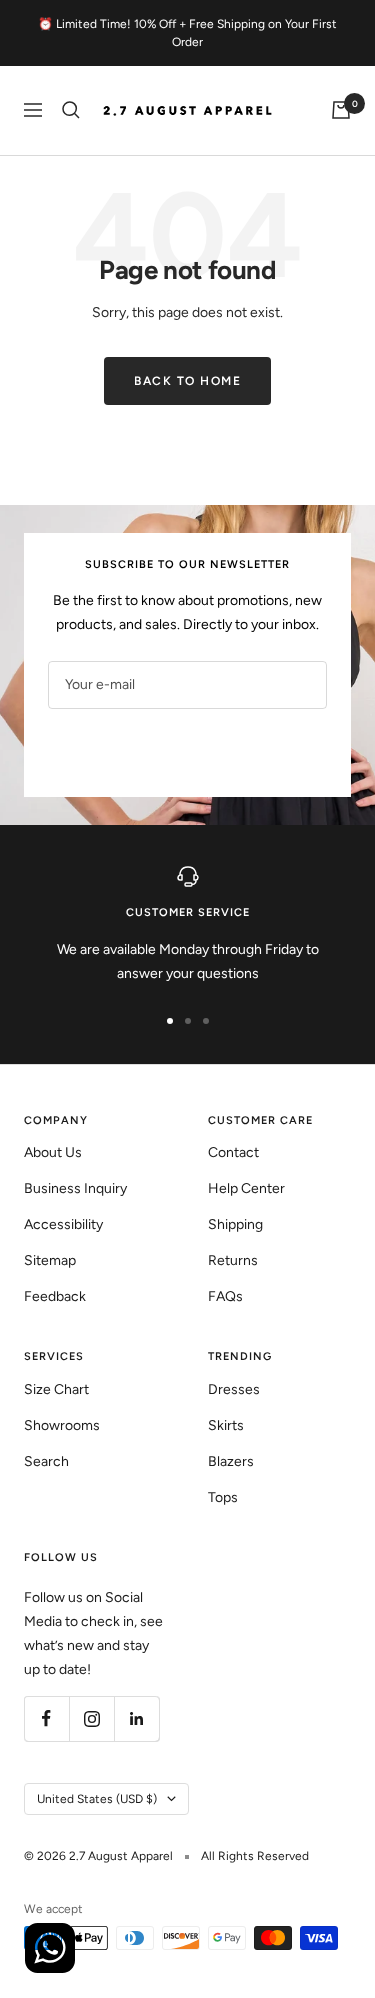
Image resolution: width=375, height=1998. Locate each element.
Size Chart (56, 1389)
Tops (223, 1497)
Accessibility (63, 1224)
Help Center (246, 1188)
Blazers (231, 1461)
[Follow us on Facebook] (46, 1718)
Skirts (226, 1425)
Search (46, 1461)
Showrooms (62, 1425)
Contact (233, 1152)
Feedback (55, 1296)
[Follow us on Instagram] (91, 1718)
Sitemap (50, 1260)
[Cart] (341, 110)
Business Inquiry (75, 1188)
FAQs (225, 1296)
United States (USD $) (97, 1799)
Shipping (235, 1224)
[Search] (71, 110)
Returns (233, 1260)
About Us (53, 1152)
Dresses (234, 1389)
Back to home (187, 381)
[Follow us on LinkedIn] (136, 1718)
